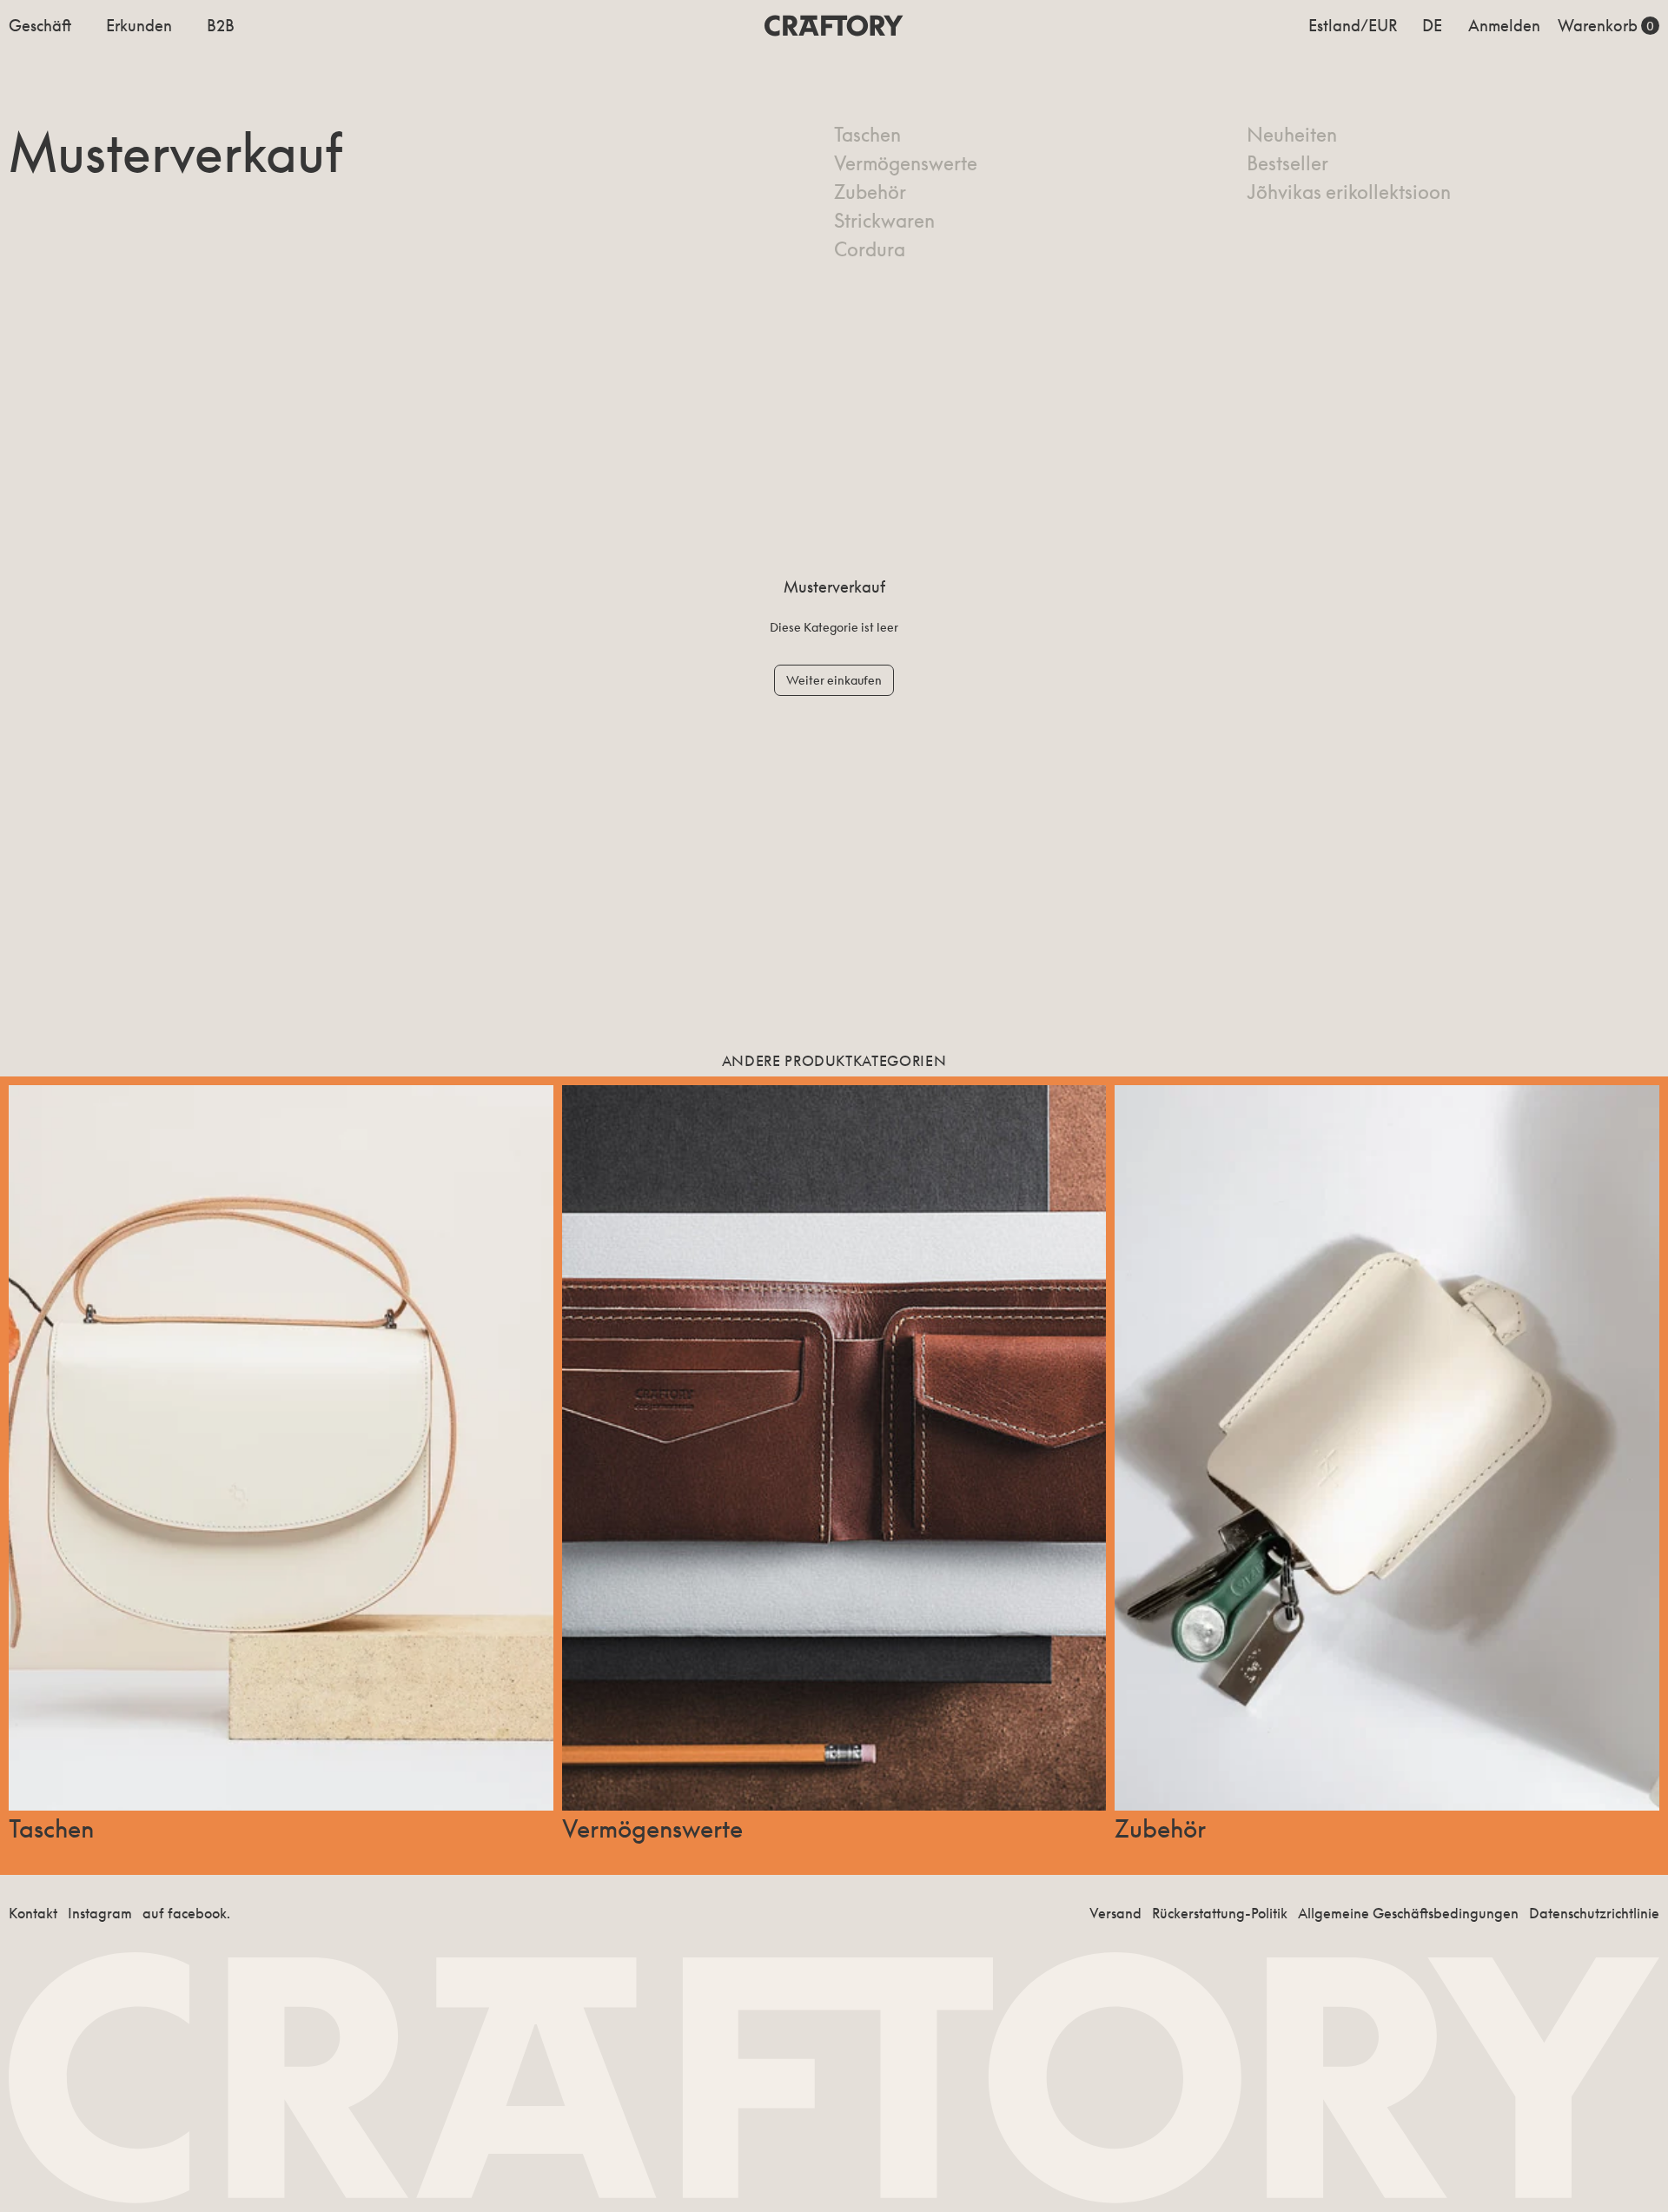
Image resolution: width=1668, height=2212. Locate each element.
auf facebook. (186, 1913)
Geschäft (40, 25)
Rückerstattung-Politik (1220, 1913)
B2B (221, 25)
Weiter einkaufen (834, 680)
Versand (1115, 1913)
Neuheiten (1292, 135)
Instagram (100, 1913)
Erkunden (139, 25)
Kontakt (33, 1913)
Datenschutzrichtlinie (1594, 1913)
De (1432, 25)
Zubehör (870, 192)
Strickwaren (884, 221)
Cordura (870, 249)
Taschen (867, 135)
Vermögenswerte (906, 163)
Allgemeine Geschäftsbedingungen (1408, 1913)
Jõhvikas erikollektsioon (1349, 192)
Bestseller (1287, 163)
